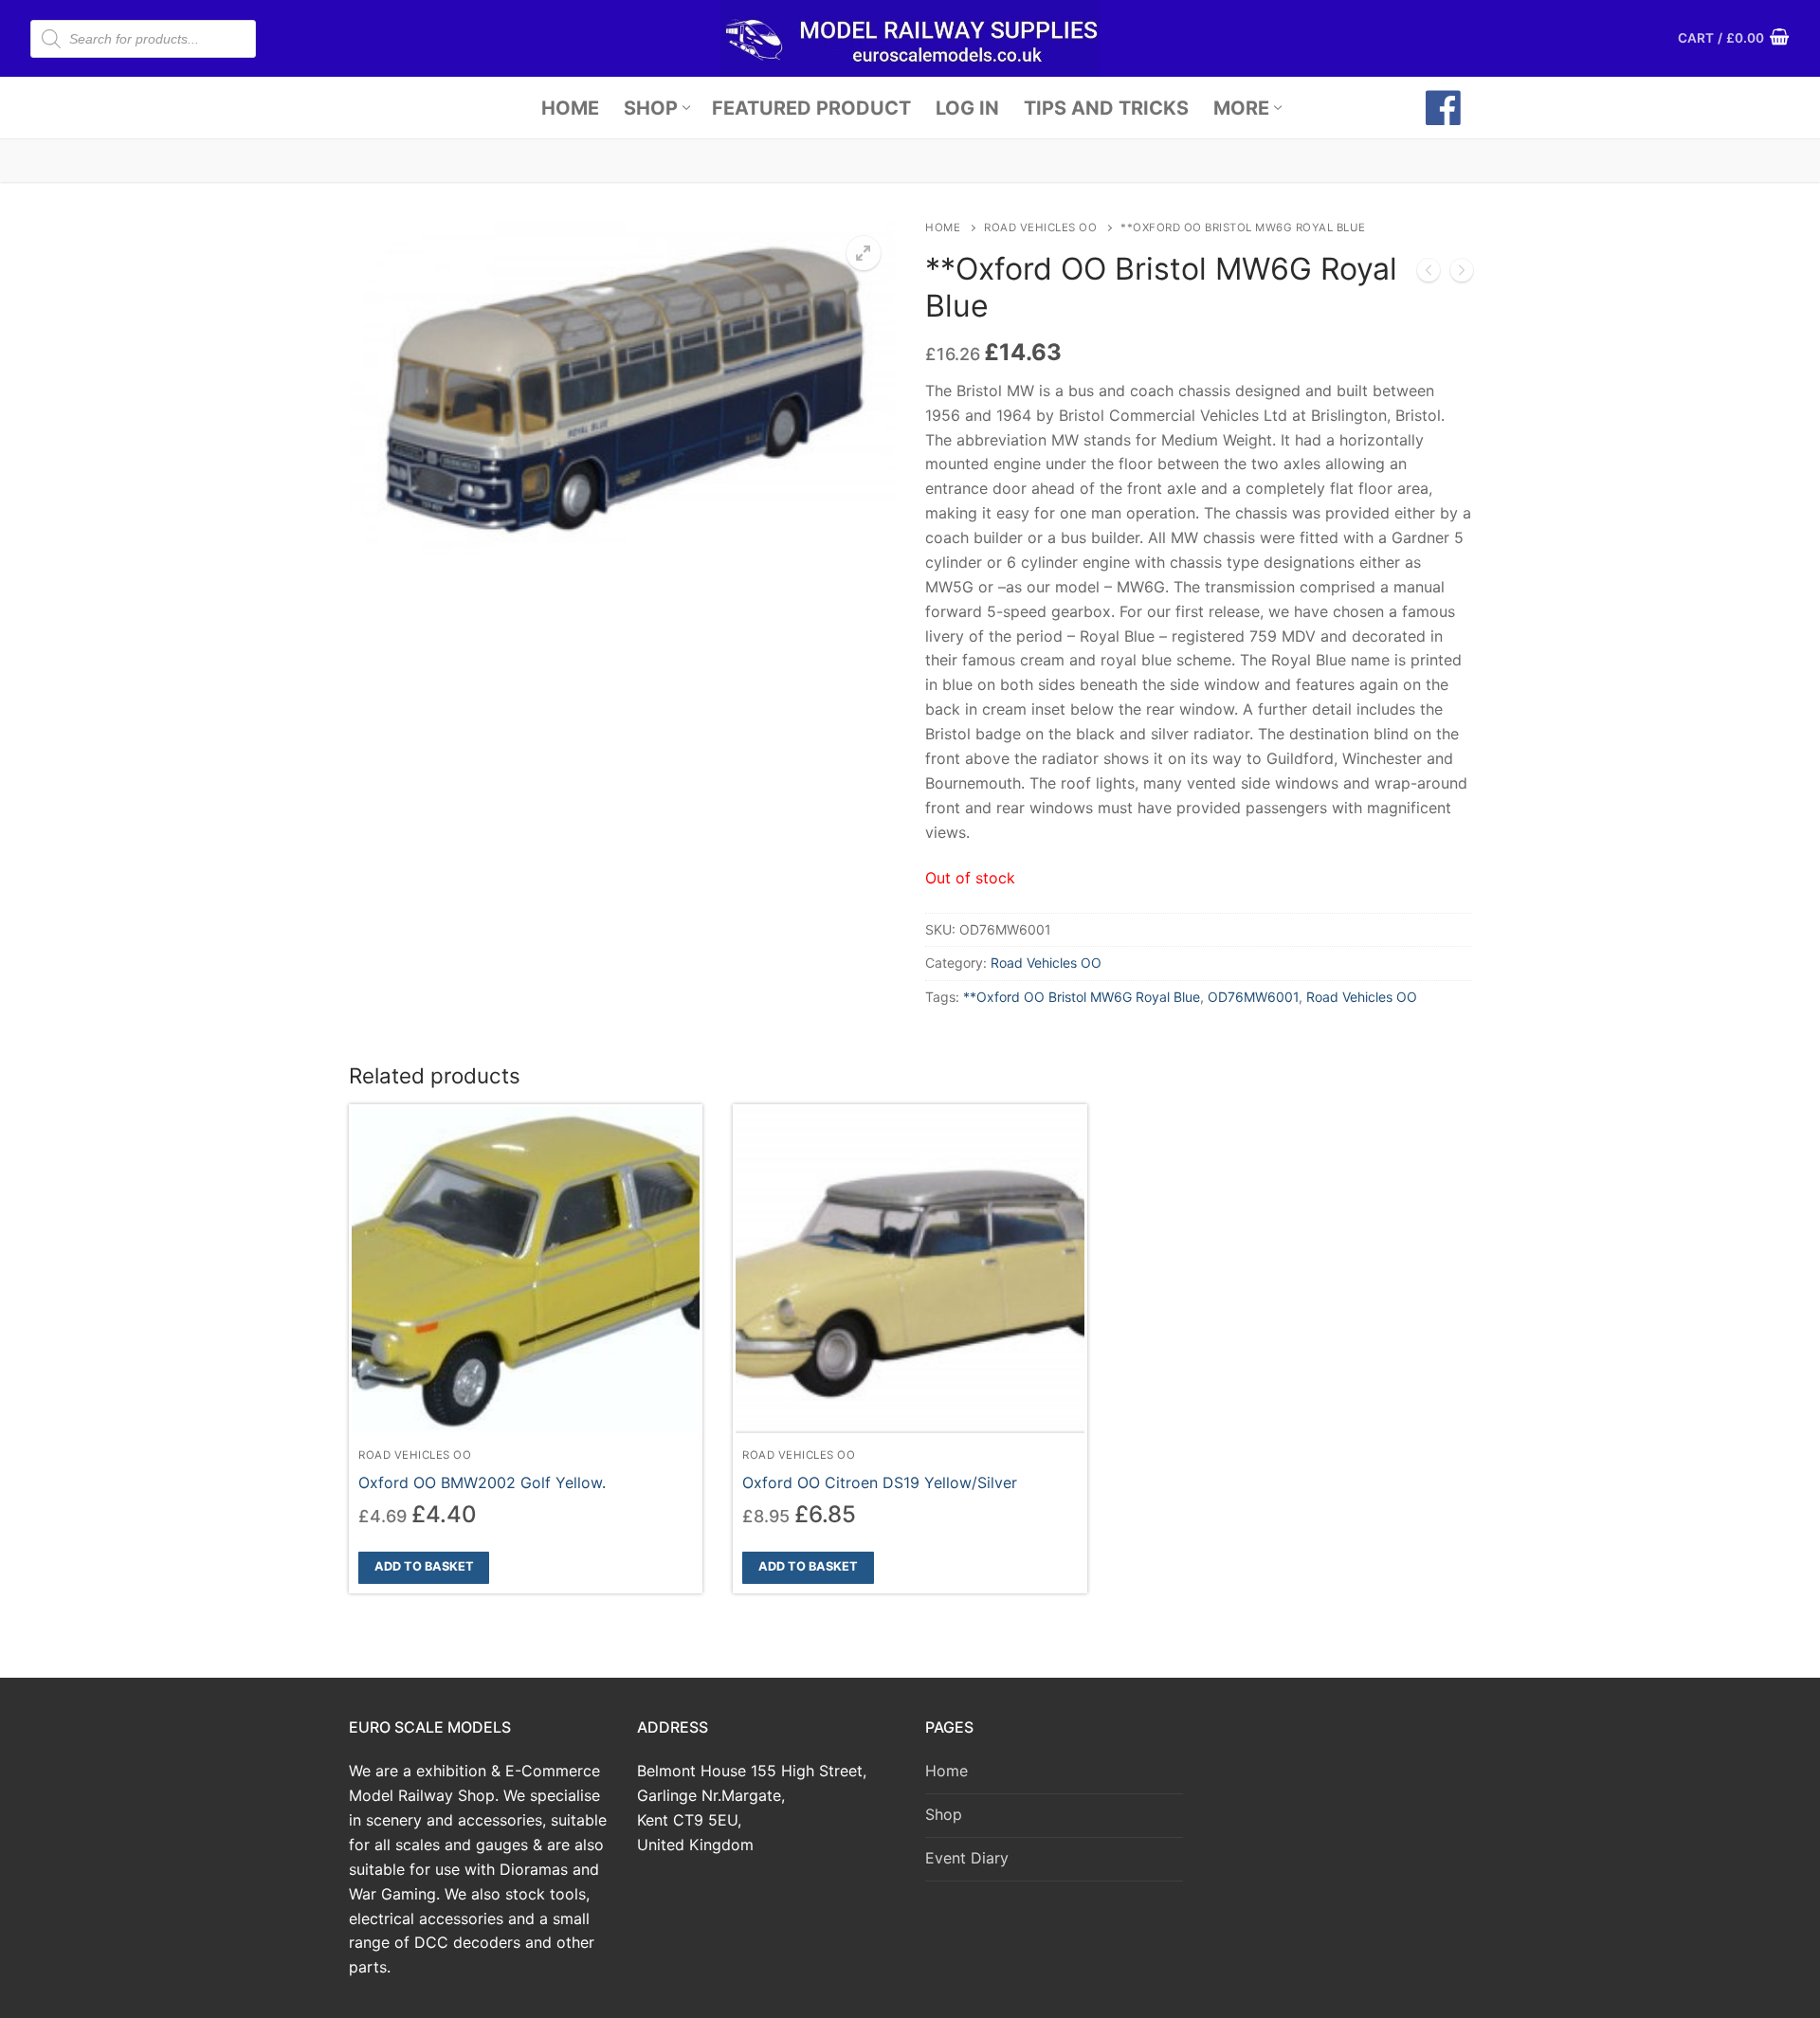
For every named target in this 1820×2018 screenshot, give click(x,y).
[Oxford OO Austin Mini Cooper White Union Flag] (1429, 274)
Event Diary (967, 1858)
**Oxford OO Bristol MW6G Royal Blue (1082, 997)
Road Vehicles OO (1040, 227)
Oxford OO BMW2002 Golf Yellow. (482, 1482)
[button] (864, 253)
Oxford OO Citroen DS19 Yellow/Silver (880, 1482)
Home (943, 227)
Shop (944, 1814)
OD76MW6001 (1253, 997)
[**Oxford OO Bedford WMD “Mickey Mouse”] (1462, 274)
